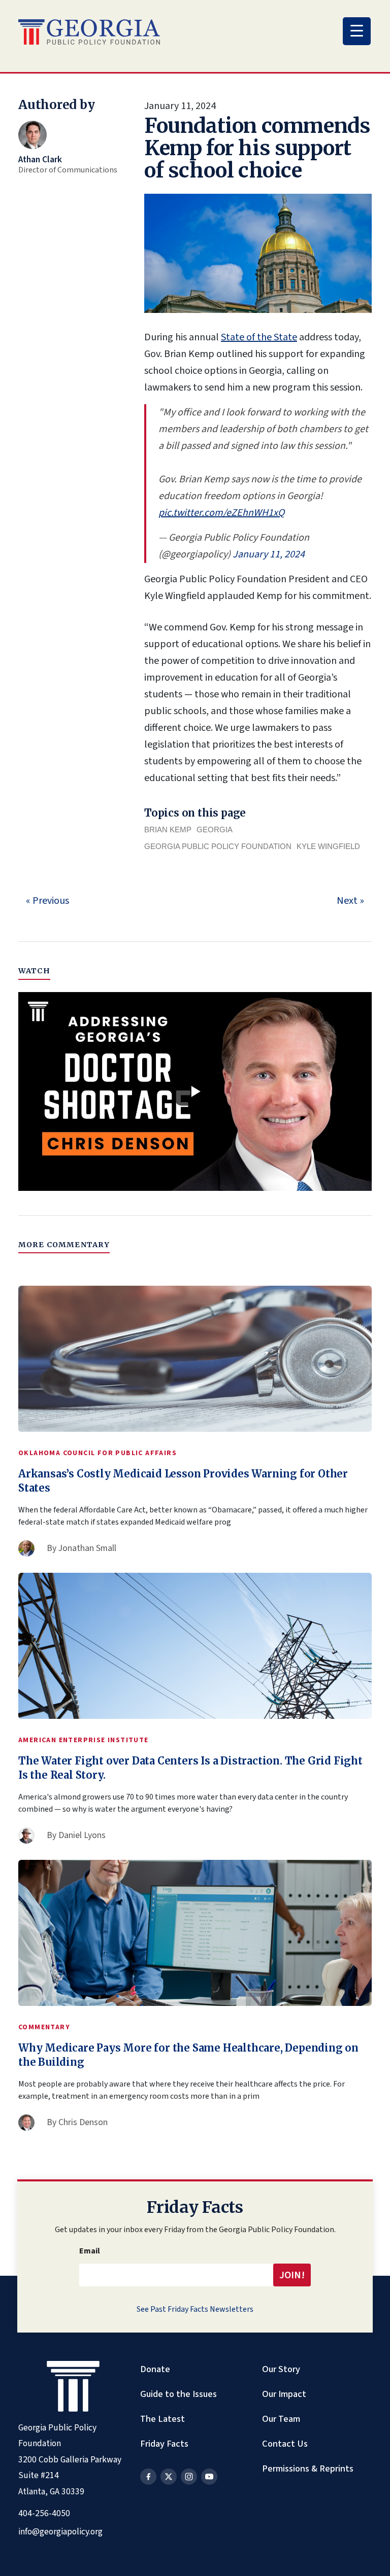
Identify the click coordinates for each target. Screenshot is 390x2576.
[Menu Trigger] (357, 31)
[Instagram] (189, 2477)
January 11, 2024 (269, 554)
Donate (155, 2369)
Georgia (215, 830)
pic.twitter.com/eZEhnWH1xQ (221, 513)
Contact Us (285, 2444)
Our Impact (284, 2394)
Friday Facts (164, 2444)
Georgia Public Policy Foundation (218, 846)
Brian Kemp (168, 830)
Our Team (281, 2419)
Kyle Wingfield (328, 846)
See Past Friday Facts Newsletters (195, 2309)
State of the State (259, 337)
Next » (350, 901)
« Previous (47, 901)
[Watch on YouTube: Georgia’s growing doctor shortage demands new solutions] (195, 1091)
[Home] (89, 32)
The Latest (162, 2419)
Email (90, 2251)
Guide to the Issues (178, 2394)
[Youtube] (209, 2477)
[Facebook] (148, 2477)
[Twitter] (169, 2477)
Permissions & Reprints (308, 2468)
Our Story (281, 2369)
